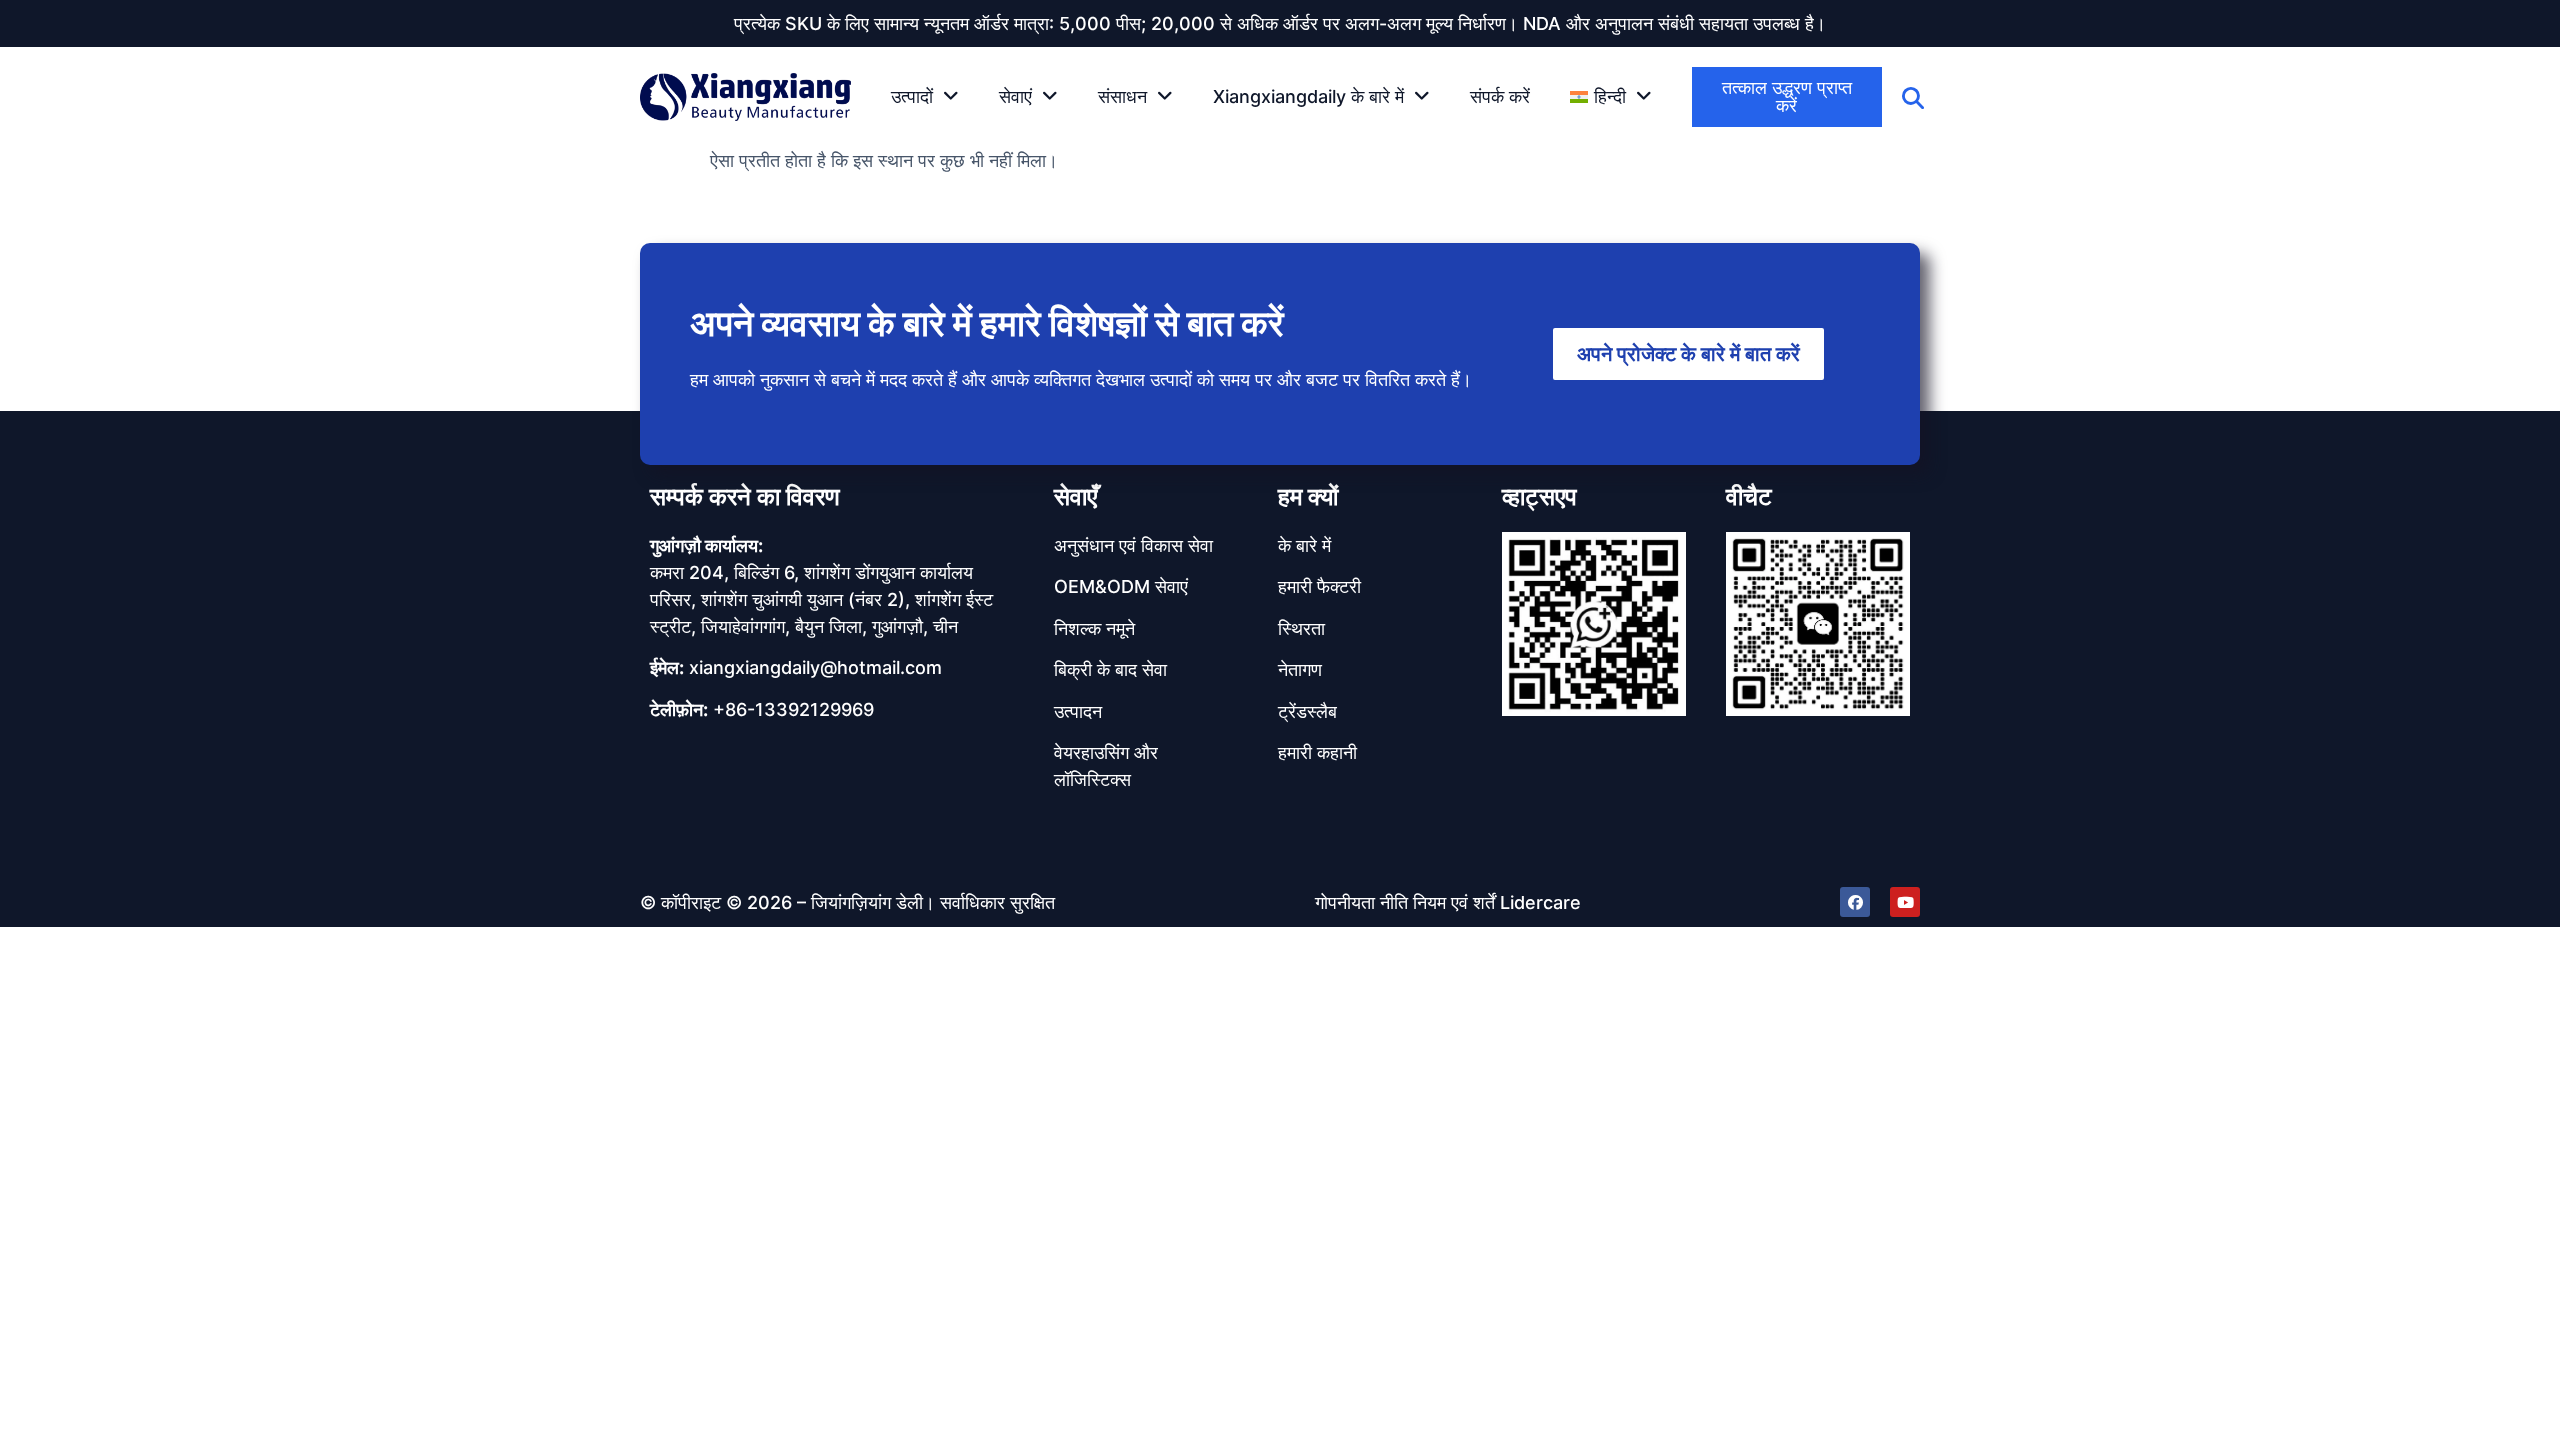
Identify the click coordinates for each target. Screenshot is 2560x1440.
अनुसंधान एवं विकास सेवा (1133, 545)
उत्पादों (912, 96)
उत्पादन (1078, 711)
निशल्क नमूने (1094, 628)
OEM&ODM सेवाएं (1121, 586)
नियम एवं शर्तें (1454, 902)
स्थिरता (1301, 628)
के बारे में (1304, 545)
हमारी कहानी (1317, 752)
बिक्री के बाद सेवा (1110, 669)
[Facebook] (1855, 902)
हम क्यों (1308, 496)
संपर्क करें (1500, 96)
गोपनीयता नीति (1361, 902)
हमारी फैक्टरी (1319, 586)
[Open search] (1913, 98)
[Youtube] (1905, 902)
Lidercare (1540, 902)
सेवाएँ (1075, 496)
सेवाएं (1015, 96)
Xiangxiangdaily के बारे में (1308, 96)
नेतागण (1300, 669)
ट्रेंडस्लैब (1307, 711)
